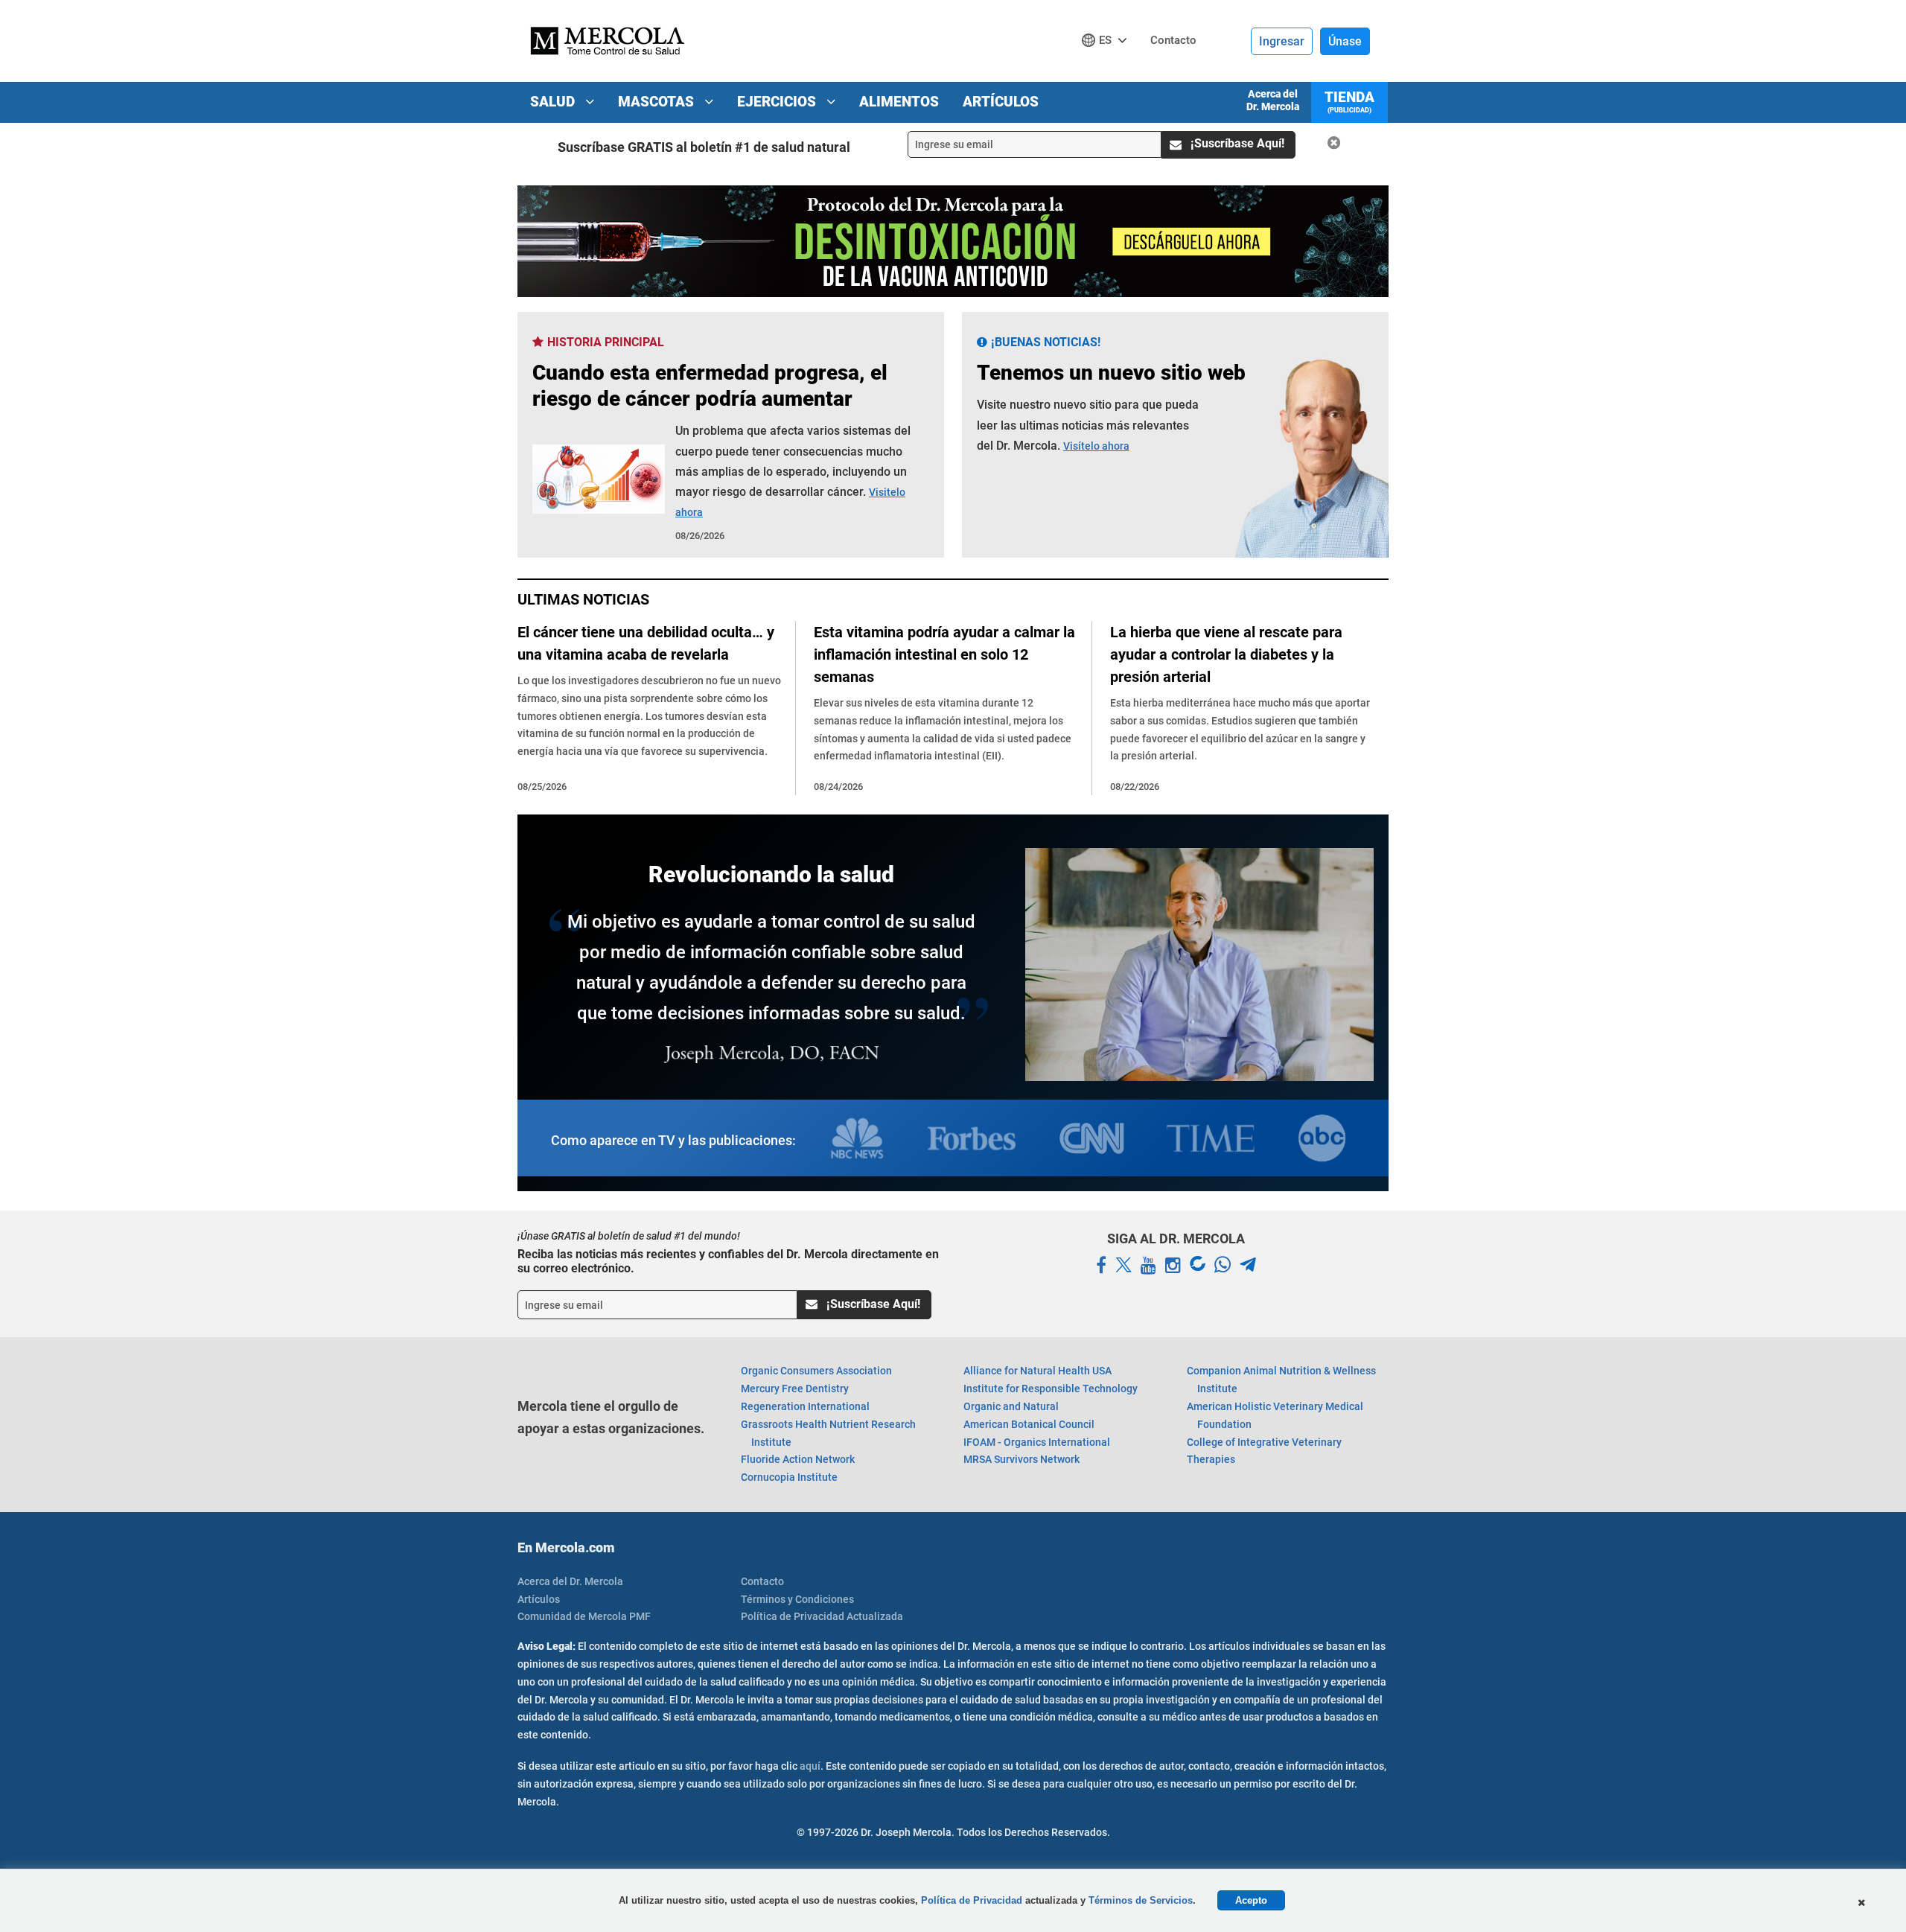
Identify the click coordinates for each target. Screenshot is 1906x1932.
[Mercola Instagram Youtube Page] (1173, 1266)
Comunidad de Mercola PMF (584, 1616)
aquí (810, 1766)
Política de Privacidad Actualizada (822, 1616)
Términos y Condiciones (797, 1599)
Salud (554, 102)
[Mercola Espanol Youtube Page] (1148, 1266)
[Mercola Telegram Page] (1248, 1266)
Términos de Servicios (1141, 1900)
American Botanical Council (1029, 1424)
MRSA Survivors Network (1021, 1459)
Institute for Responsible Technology (1051, 1389)
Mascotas (658, 102)
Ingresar (1282, 41)
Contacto (762, 1581)
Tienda (1349, 101)
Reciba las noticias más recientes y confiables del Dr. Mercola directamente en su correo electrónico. (728, 1261)
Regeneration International (805, 1406)
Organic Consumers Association (816, 1371)
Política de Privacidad (972, 1900)
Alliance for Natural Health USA (1038, 1371)
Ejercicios (778, 102)
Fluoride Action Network (798, 1459)
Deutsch (1108, 68)
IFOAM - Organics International (1037, 1442)
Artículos (1001, 102)
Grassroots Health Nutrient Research (828, 1433)
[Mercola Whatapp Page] (1223, 1266)
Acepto (1251, 1900)
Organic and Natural (1011, 1406)
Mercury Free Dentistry (795, 1389)
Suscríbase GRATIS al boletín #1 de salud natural (704, 147)
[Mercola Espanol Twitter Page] (1123, 1266)
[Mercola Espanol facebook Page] (1101, 1266)
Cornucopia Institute (789, 1477)
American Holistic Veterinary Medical (1275, 1415)
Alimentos (899, 102)
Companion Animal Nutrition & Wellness (1281, 1380)
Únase (1345, 41)
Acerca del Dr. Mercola (1273, 100)
